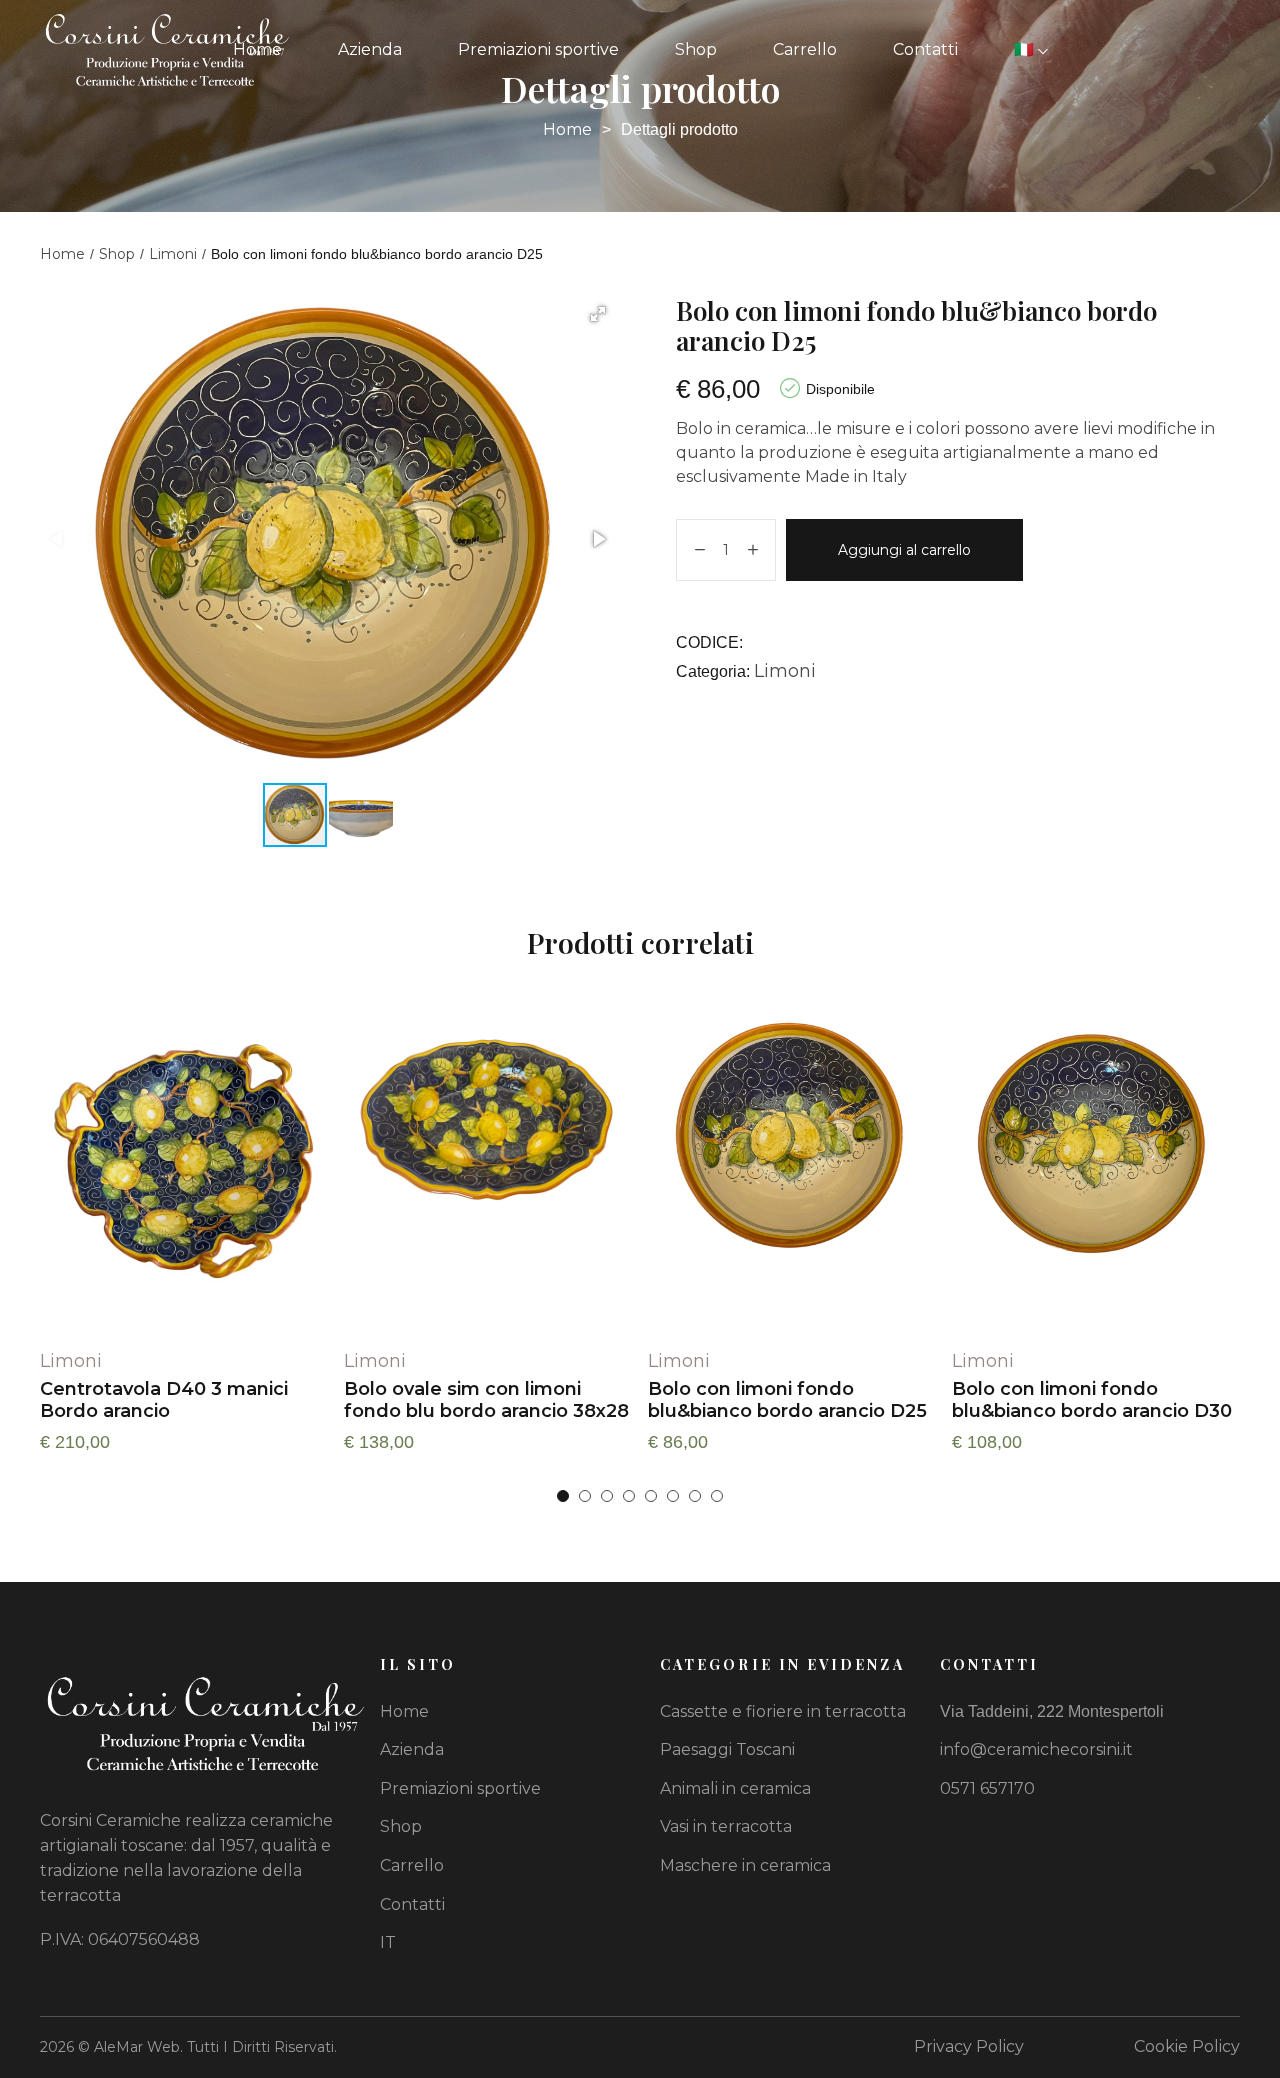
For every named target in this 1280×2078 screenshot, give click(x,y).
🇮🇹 (1026, 49)
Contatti (925, 49)
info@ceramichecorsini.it (1036, 1749)
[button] (598, 314)
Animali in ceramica (735, 1788)
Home (257, 49)
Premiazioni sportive (538, 49)
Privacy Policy (969, 2046)
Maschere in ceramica (745, 1865)
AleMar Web (137, 2047)
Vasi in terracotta (726, 1826)
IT (388, 1942)
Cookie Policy (1187, 2046)
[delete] (700, 550)
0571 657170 (987, 1788)
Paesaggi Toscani (727, 1749)
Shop (696, 49)
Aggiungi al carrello (904, 550)
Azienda (370, 49)
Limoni (173, 254)
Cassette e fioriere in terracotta (783, 1711)
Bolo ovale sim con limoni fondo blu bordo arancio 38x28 (486, 1400)
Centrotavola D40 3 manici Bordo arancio (164, 1400)
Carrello (805, 49)
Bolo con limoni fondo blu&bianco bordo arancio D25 (787, 1400)
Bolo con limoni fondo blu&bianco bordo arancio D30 (1092, 1400)
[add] (753, 550)
